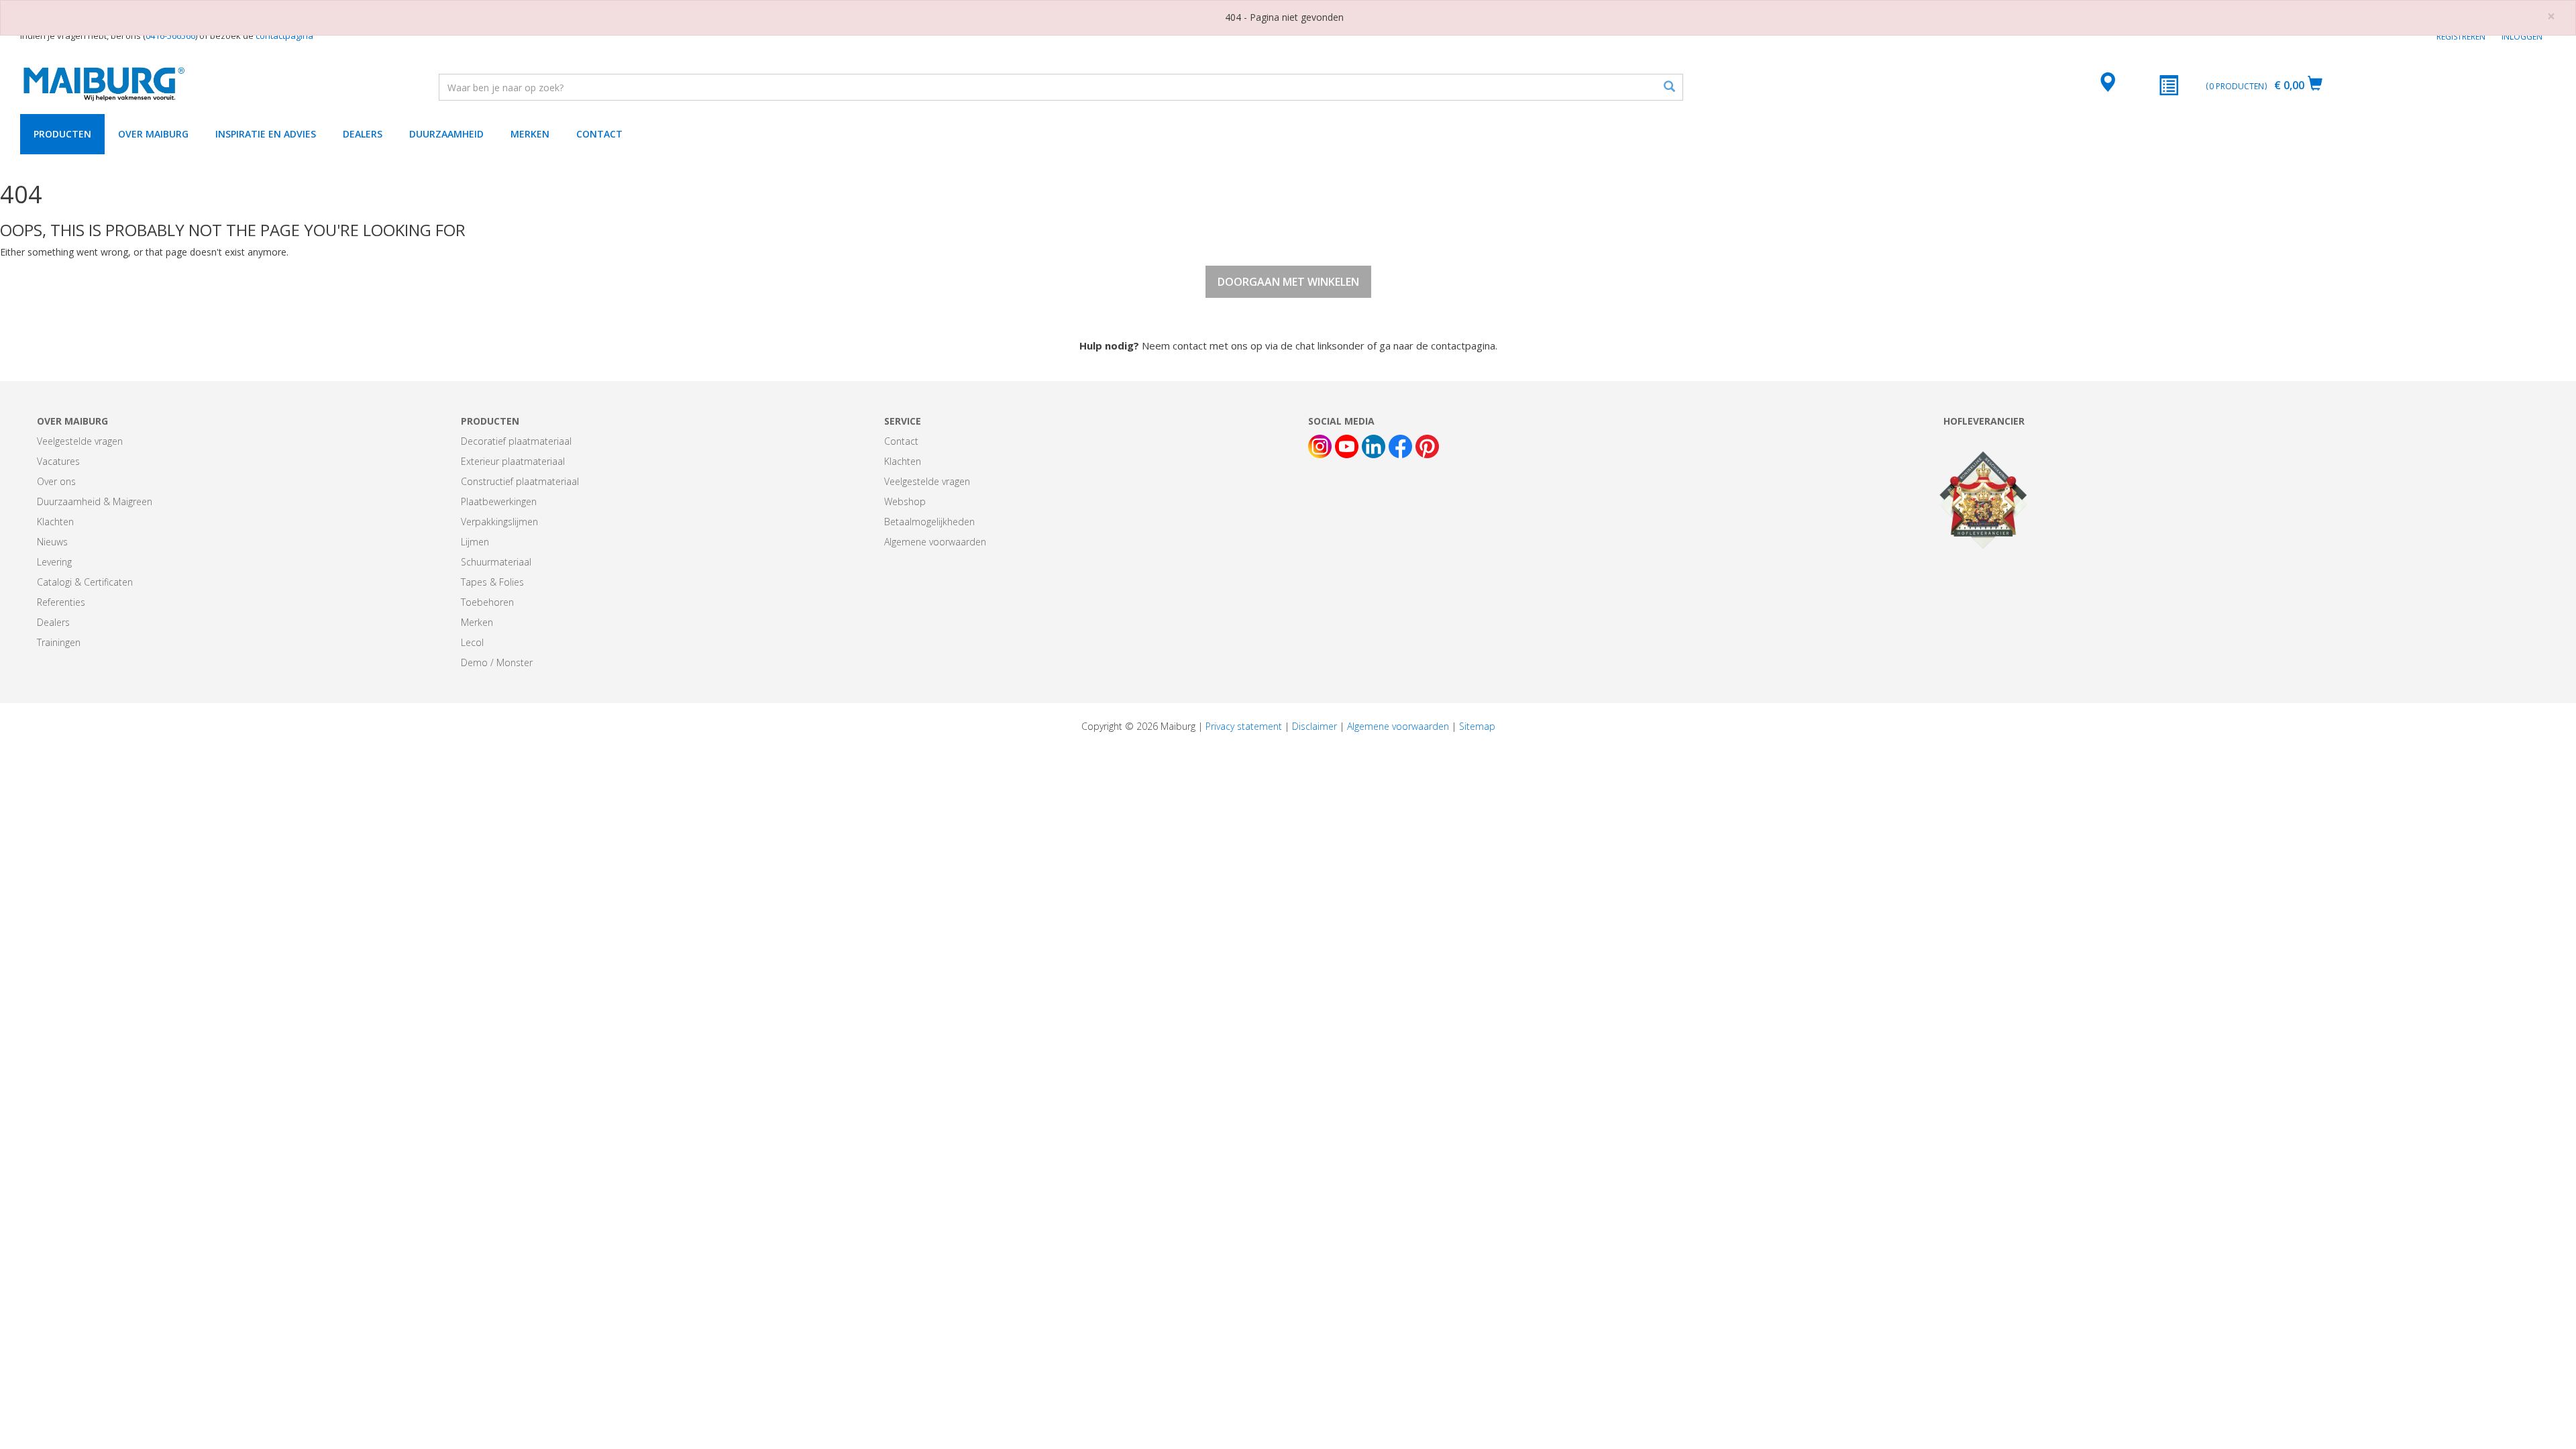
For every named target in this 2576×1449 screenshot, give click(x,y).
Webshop (905, 501)
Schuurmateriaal (496, 562)
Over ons (56, 481)
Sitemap (1477, 726)
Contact (599, 134)
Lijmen (475, 542)
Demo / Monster (497, 662)
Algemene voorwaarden (935, 542)
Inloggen (2522, 37)
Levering (54, 562)
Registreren (2461, 37)
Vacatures (58, 461)
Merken (530, 134)
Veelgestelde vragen (80, 441)
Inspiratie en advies (266, 134)
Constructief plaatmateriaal (520, 481)
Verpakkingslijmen (499, 522)
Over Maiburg (153, 134)
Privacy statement (1244, 726)
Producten (62, 134)
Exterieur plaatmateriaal (513, 461)
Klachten (55, 522)
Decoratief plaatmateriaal (516, 441)
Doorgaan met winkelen (1288, 282)
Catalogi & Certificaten (85, 582)
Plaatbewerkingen (499, 501)
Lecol (472, 642)
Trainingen (59, 642)
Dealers (363, 134)
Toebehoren (487, 602)
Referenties (61, 602)
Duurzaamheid (446, 134)
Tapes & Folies (492, 582)
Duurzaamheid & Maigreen (95, 501)
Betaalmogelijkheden (929, 522)
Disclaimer (1314, 726)
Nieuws (52, 542)
